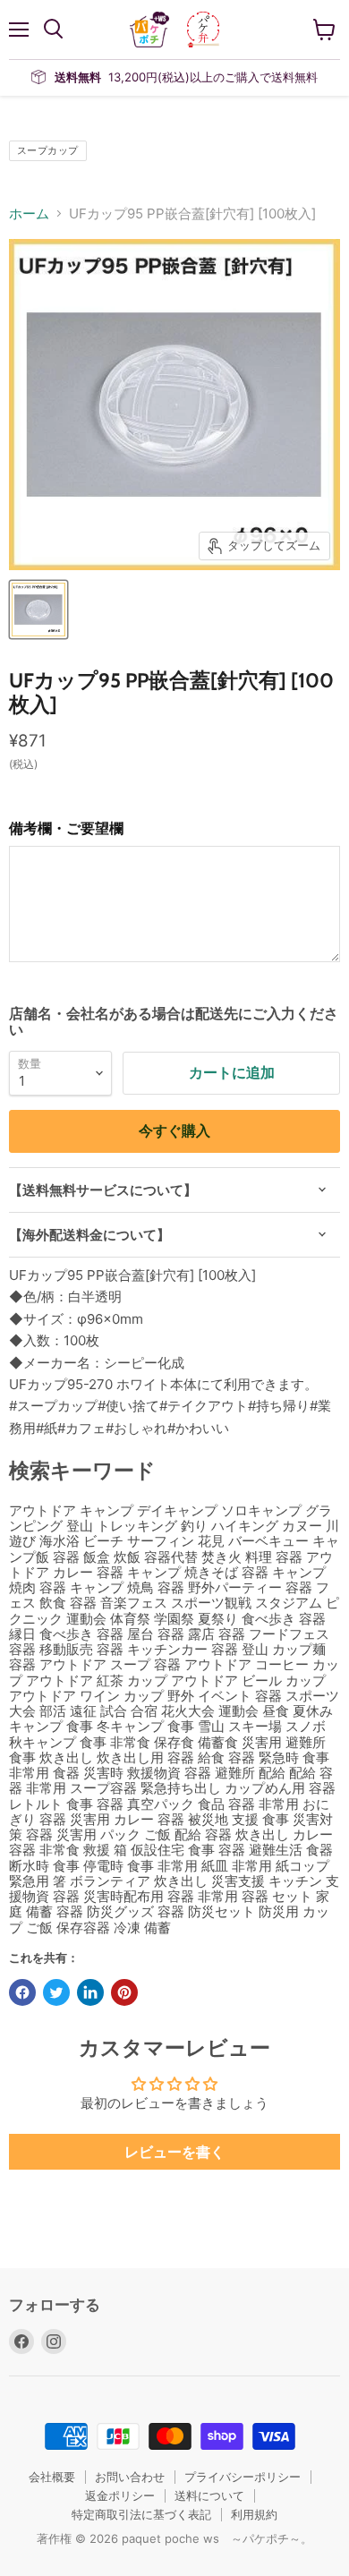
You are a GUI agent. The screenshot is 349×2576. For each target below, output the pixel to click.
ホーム (29, 213)
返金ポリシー (120, 2495)
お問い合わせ (130, 2477)
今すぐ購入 (174, 1131)
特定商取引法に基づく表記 (141, 2514)
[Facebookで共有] (22, 1992)
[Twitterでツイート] (56, 1992)
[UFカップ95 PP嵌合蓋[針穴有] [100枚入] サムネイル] (38, 610)
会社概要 (52, 2477)
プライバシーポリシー (243, 2477)
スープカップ (48, 150)
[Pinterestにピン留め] (124, 1992)
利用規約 (254, 2514)
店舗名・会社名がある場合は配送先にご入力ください (174, 1022)
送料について (209, 2495)
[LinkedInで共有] (90, 1992)
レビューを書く (174, 2152)
